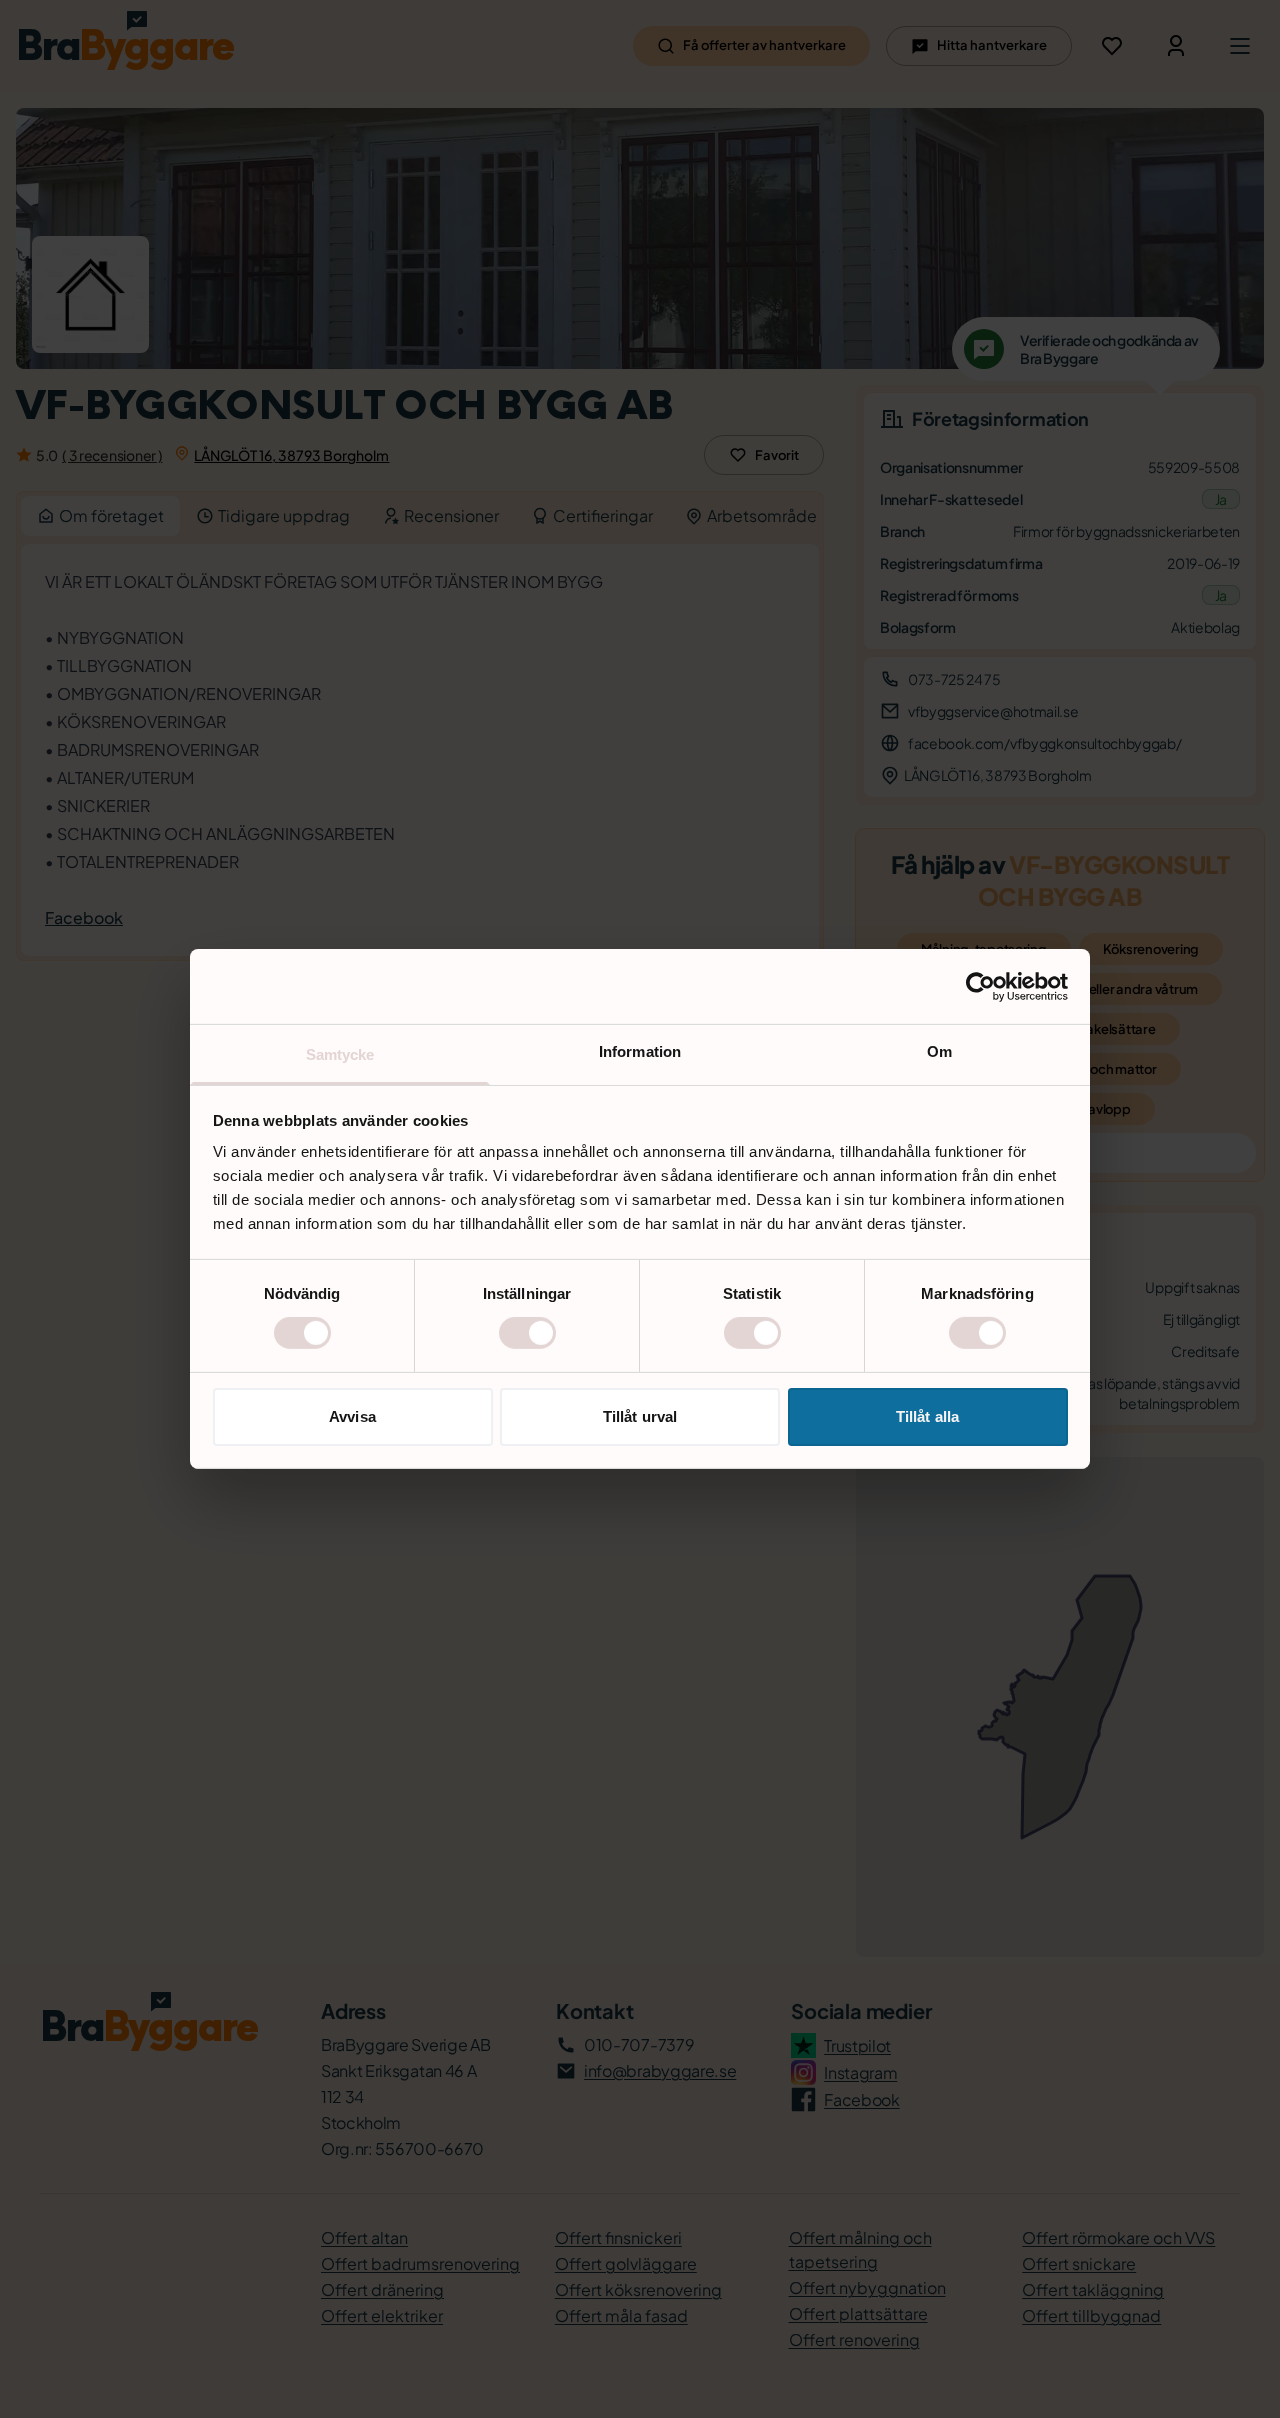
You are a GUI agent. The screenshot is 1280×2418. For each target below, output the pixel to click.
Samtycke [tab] (340, 1054)
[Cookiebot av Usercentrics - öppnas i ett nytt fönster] (980, 986)
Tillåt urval (640, 1416)
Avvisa (352, 1416)
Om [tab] (939, 1051)
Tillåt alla (927, 1416)
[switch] (527, 1333)
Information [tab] (640, 1051)
